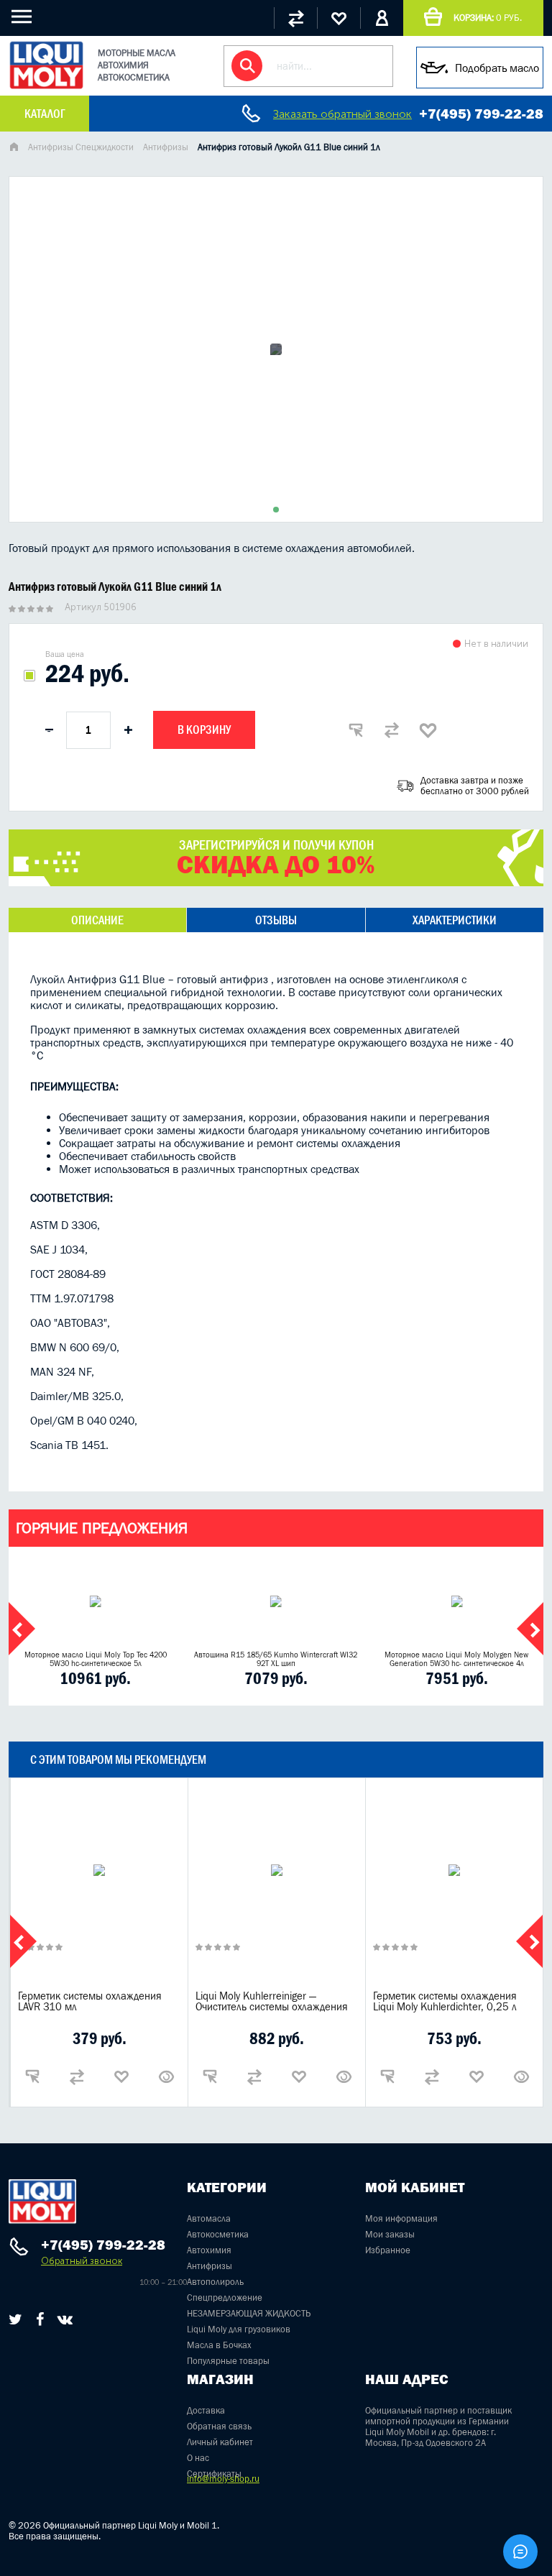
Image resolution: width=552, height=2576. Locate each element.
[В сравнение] (392, 730)
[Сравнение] (295, 18)
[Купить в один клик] (356, 730)
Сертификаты (214, 2474)
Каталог (45, 114)
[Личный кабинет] (382, 18)
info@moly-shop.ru (223, 2479)
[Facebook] (40, 2319)
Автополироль (215, 2282)
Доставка (206, 2410)
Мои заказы (390, 2234)
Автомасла (209, 2218)
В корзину (204, 730)
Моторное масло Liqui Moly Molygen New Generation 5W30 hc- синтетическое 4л (456, 1659)
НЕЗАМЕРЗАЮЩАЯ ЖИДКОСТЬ (249, 2313)
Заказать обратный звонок (342, 114)
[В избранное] (428, 730)
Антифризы (166, 147)
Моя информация (401, 2218)
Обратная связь (219, 2426)
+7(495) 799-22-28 (481, 114)
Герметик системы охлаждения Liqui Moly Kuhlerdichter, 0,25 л (445, 2001)
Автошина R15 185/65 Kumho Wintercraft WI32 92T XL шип (276, 1659)
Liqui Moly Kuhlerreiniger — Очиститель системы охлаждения (272, 2001)
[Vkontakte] (65, 2319)
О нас (198, 2458)
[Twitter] (15, 2319)
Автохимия (209, 2250)
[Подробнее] (166, 2076)
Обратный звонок (82, 2261)
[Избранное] (339, 18)
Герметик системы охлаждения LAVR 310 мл (90, 2001)
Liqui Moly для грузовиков (239, 2329)
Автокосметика (218, 2234)
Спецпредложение (225, 2297)
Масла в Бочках (219, 2345)
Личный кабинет (220, 2442)
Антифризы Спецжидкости (81, 147)
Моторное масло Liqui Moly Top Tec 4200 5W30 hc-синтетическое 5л (96, 1659)
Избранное (388, 2250)
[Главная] (14, 148)
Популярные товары (228, 2361)
